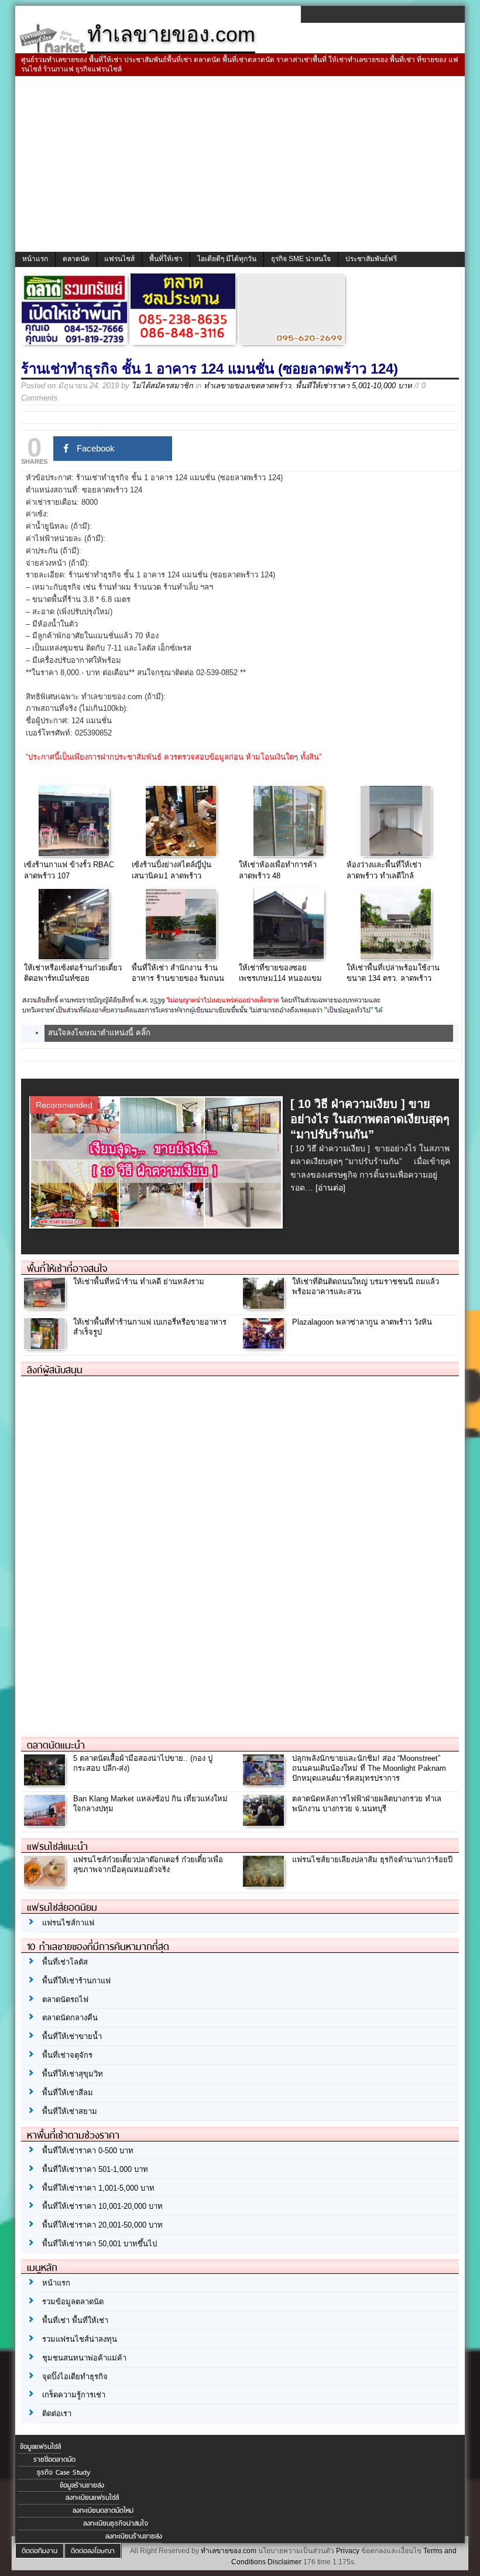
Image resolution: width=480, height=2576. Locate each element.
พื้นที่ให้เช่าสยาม (70, 2111)
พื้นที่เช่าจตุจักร (67, 2055)
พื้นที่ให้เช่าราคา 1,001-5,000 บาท (98, 2188)
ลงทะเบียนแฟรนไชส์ (92, 2498)
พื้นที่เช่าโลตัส (65, 1962)
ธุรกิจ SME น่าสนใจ (301, 259)
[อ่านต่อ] (330, 1188)
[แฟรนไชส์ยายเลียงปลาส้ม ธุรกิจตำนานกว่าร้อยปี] (265, 1884)
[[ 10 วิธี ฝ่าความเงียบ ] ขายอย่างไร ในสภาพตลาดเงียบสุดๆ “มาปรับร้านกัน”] (158, 1225)
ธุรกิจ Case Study (64, 2472)
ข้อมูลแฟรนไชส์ (40, 2447)
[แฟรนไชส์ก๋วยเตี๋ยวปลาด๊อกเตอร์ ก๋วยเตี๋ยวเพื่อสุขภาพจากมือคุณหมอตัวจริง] (46, 1884)
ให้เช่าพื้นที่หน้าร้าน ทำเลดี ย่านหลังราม (139, 1282)
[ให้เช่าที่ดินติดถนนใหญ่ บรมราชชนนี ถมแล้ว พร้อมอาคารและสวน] (265, 1306)
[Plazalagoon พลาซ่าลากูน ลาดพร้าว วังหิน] (265, 1346)
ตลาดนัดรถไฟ (65, 1999)
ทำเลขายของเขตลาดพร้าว (247, 386)
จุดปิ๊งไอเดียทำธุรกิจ (75, 2377)
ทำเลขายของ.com (229, 2551)
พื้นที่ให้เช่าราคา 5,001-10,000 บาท (354, 386)
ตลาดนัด (76, 259)
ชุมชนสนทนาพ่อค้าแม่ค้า (84, 2358)
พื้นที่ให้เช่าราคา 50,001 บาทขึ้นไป (100, 2244)
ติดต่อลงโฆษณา (93, 2551)
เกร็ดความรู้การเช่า (74, 2395)
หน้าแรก (35, 259)
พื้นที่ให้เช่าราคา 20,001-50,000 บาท (102, 2225)
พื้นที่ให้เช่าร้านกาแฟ (76, 1981)
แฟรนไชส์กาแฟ (68, 1923)
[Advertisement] (240, 164)
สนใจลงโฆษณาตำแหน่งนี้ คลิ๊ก (99, 1033)
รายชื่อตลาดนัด (54, 2459)
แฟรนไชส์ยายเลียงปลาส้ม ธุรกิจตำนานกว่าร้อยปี (372, 1860)
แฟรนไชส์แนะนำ (57, 1846)
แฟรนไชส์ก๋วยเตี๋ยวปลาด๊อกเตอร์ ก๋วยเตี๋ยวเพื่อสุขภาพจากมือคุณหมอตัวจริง (148, 1865)
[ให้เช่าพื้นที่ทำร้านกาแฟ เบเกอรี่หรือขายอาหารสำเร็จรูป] (46, 1346)
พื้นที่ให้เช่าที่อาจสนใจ (67, 1268)
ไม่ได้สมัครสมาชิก (162, 386)
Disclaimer (284, 2562)
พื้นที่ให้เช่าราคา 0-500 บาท (88, 2151)
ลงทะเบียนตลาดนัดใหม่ (103, 2510)
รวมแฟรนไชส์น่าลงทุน (80, 2339)
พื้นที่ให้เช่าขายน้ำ (72, 2036)
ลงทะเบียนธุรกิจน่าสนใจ (116, 2523)
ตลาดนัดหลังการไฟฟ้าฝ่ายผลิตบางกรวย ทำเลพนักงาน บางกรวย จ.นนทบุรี (367, 1804)
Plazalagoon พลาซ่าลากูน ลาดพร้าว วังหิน (362, 1322)
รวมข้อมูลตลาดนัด (73, 2302)
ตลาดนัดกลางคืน (70, 2018)
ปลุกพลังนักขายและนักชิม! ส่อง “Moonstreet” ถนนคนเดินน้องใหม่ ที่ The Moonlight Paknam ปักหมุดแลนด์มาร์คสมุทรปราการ (369, 1768)
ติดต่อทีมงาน (40, 2551)
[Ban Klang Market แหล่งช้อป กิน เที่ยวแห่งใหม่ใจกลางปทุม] (46, 1823)
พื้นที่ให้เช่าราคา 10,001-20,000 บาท (102, 2206)
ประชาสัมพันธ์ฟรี (371, 259)
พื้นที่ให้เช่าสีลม (68, 2093)
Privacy (348, 2551)
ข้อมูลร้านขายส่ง (82, 2485)
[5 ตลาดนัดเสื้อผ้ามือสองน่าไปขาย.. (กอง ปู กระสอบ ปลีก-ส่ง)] (46, 1782)
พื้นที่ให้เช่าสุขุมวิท (73, 2074)
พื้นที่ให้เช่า (166, 259)
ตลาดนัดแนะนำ (56, 1745)
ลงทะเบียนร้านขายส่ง (134, 2536)
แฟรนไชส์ (119, 259)
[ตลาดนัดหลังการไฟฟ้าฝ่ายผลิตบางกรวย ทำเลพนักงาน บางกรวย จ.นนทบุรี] (265, 1823)
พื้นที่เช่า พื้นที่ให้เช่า (75, 2320)
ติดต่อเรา (57, 2413)
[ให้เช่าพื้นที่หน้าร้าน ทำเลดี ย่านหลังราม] (46, 1306)
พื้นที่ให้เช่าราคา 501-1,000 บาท (95, 2169)
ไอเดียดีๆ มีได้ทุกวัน (227, 259)
